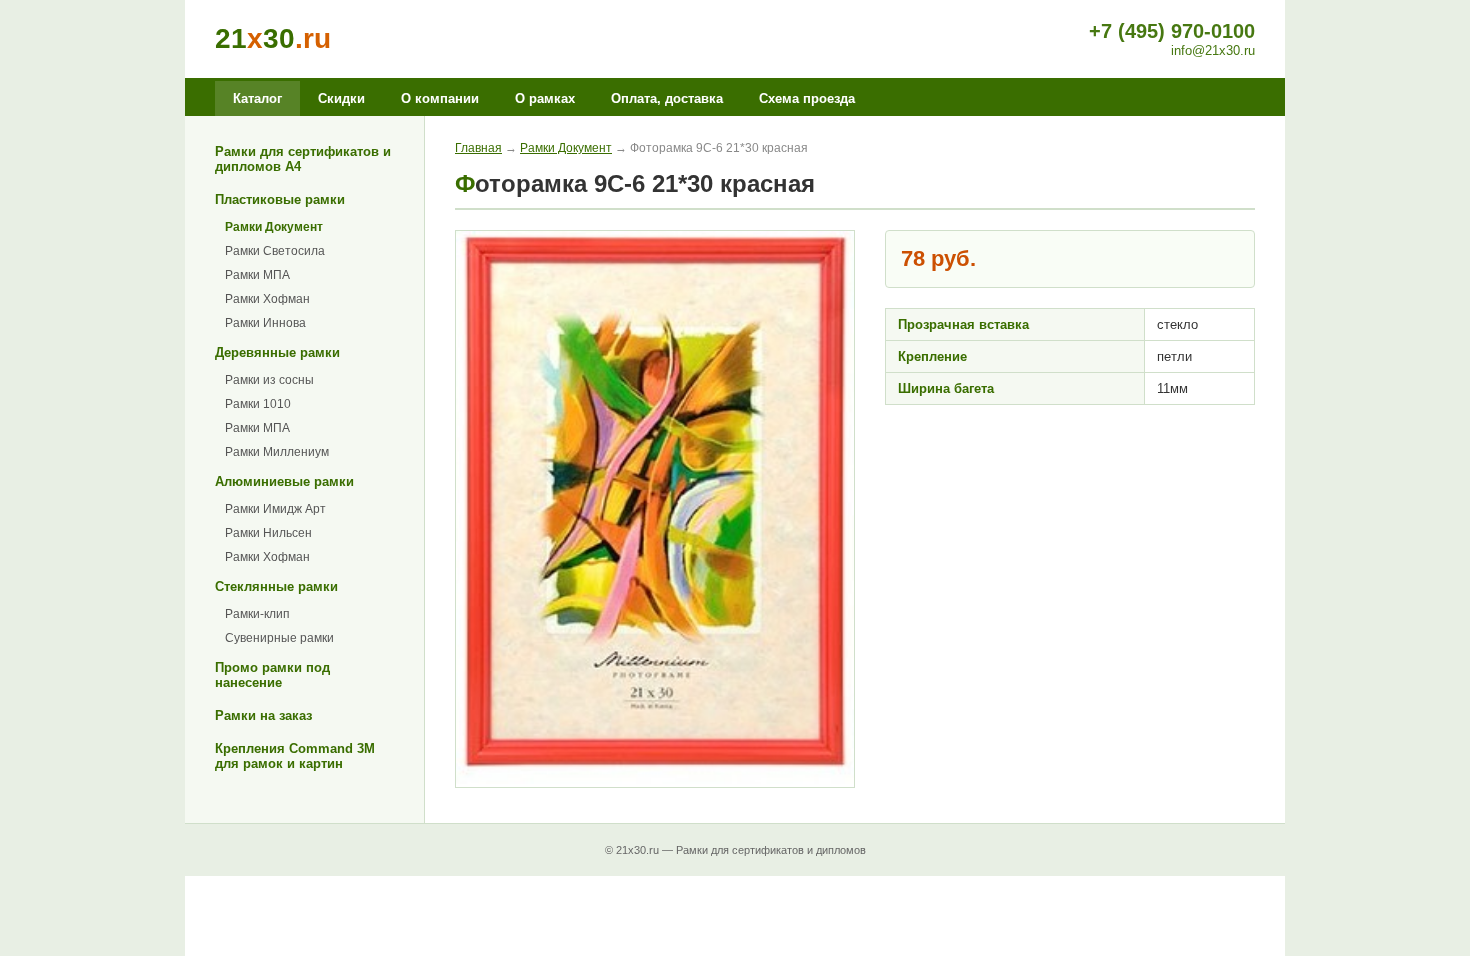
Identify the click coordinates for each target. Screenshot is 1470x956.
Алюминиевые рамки (284, 481)
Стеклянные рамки (276, 586)
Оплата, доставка (667, 98)
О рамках (545, 98)
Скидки (341, 98)
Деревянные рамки (277, 352)
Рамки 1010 (258, 404)
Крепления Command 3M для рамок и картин (295, 756)
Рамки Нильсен (268, 533)
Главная (478, 148)
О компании (440, 98)
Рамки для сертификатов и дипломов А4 (303, 159)
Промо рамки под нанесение (272, 675)
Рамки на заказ (263, 715)
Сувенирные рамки (279, 638)
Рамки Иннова (265, 323)
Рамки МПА (257, 275)
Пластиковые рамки (280, 199)
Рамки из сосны (269, 380)
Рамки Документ (274, 227)
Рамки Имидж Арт (275, 509)
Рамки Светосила (275, 251)
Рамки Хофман (267, 299)
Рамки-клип (257, 614)
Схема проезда (807, 98)
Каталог (257, 98)
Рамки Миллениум (277, 452)
